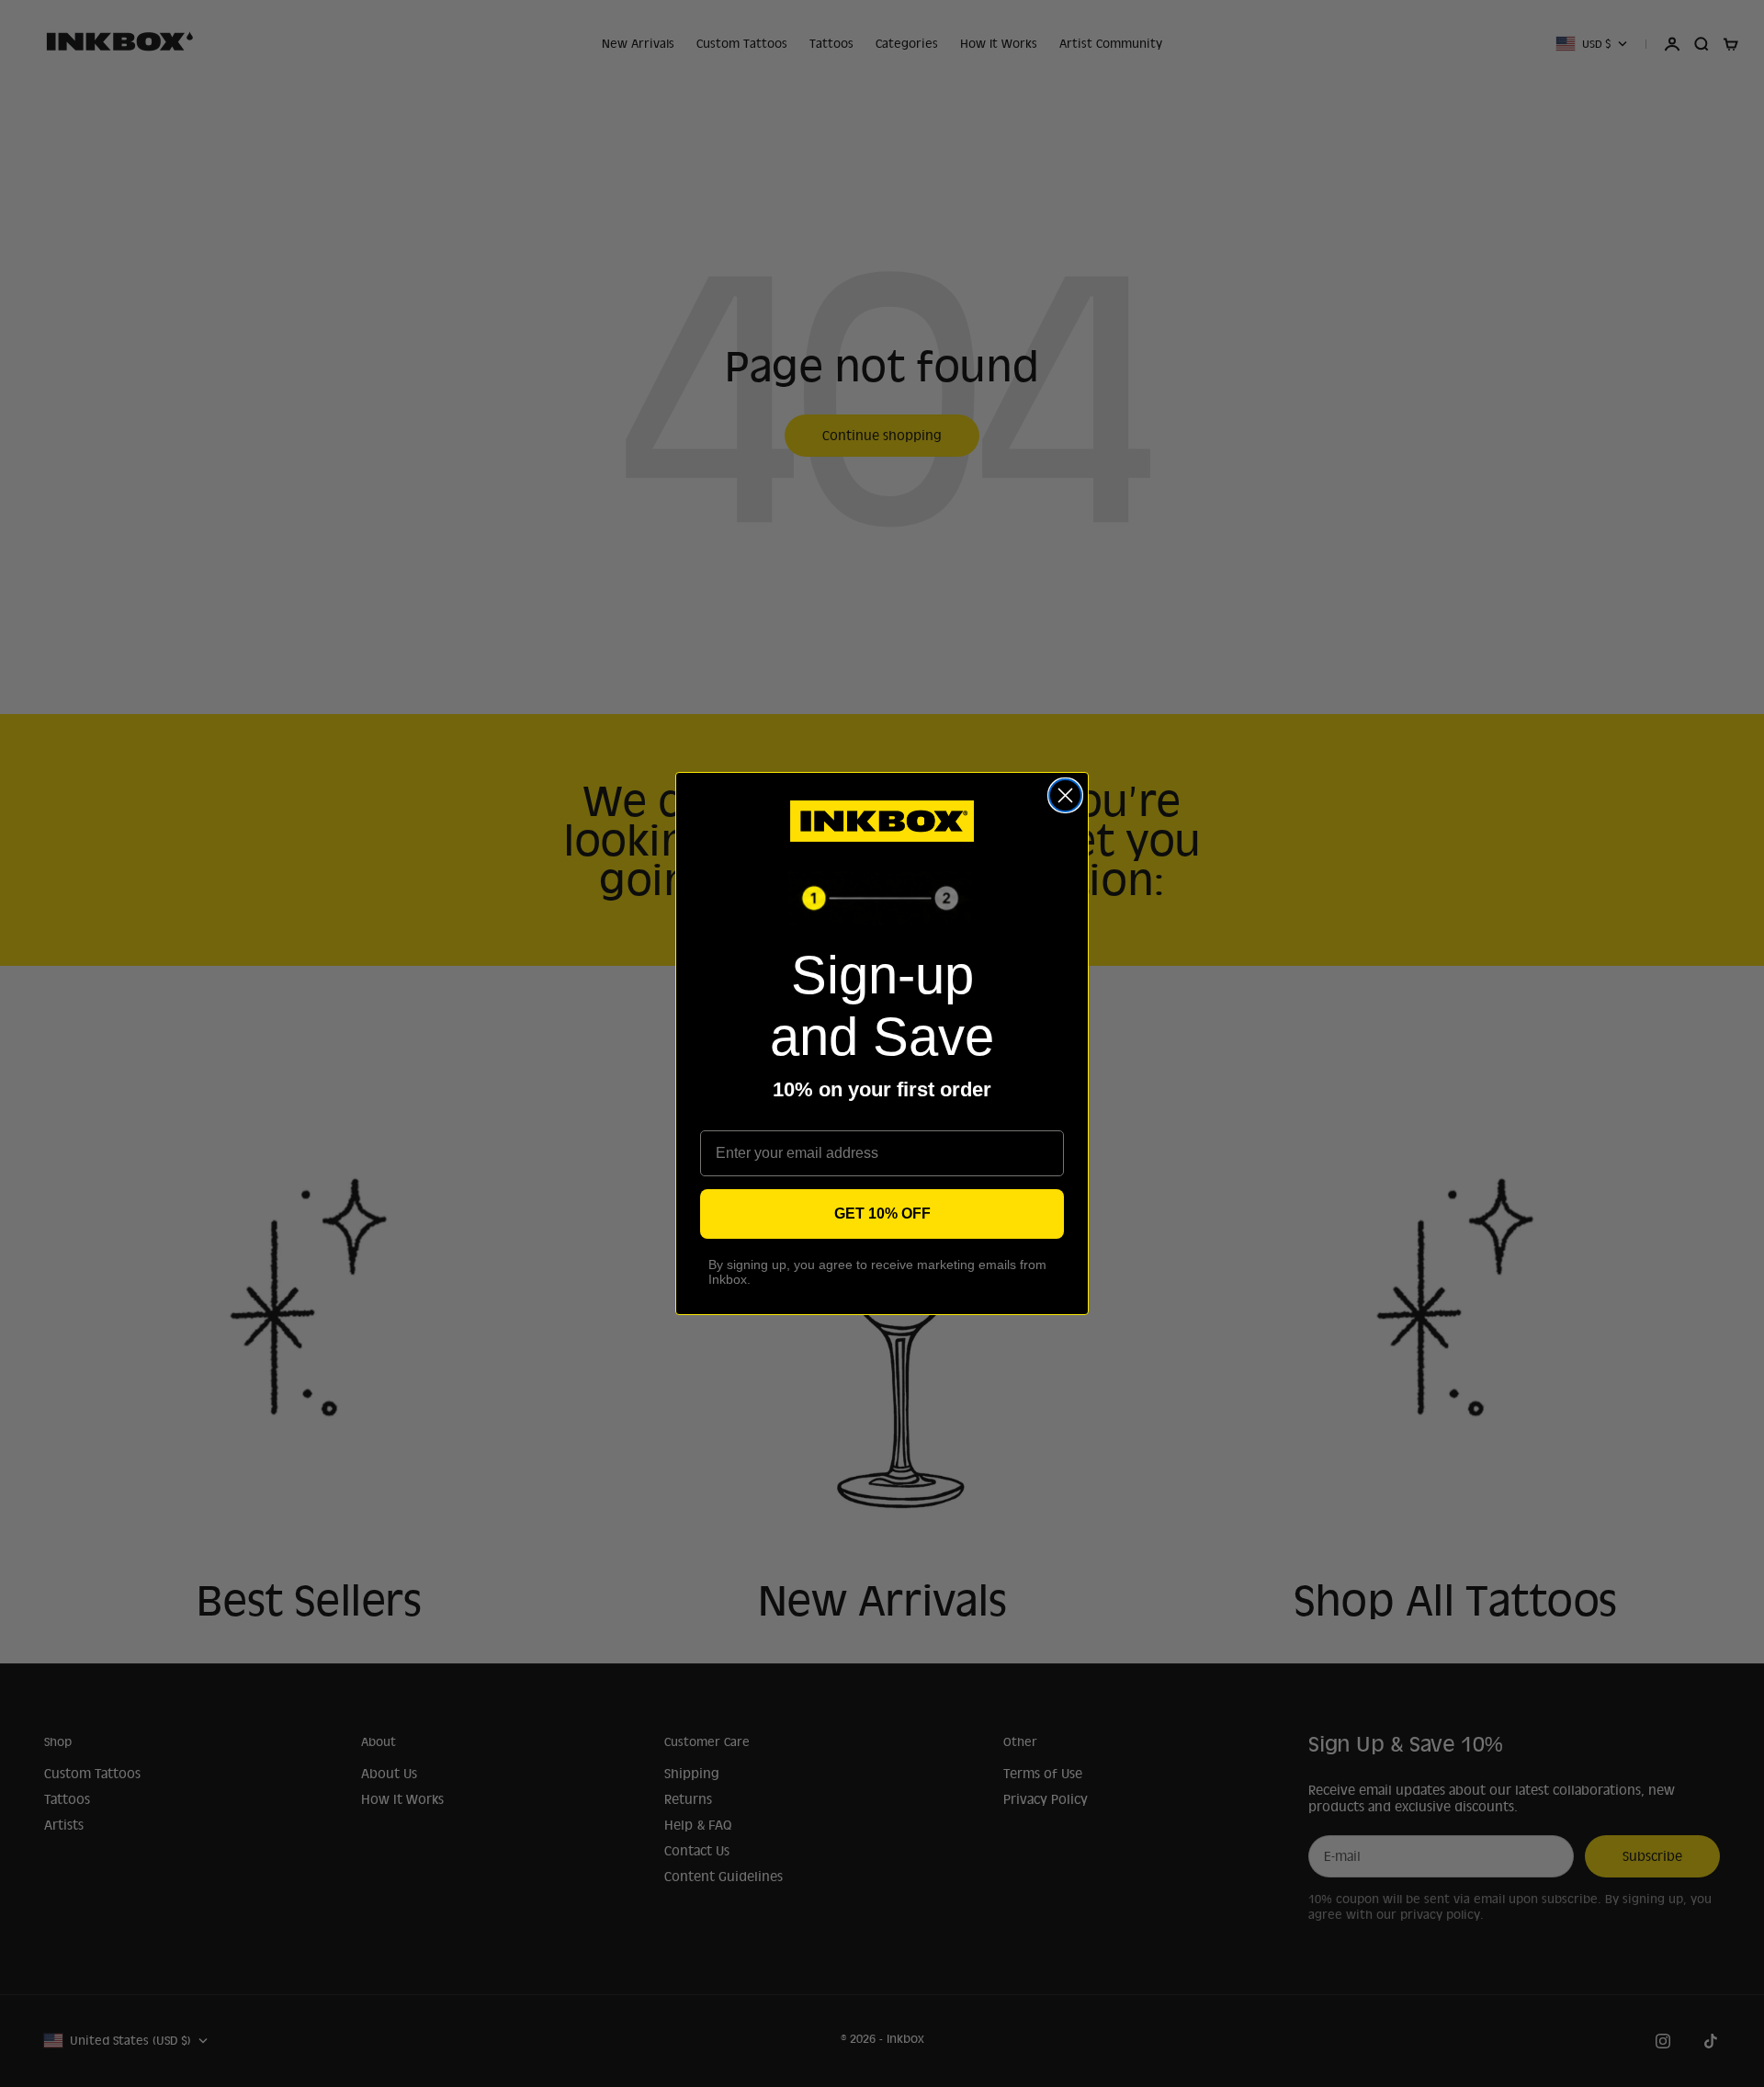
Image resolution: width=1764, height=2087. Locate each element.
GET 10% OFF (882, 1214)
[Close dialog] (1065, 795)
